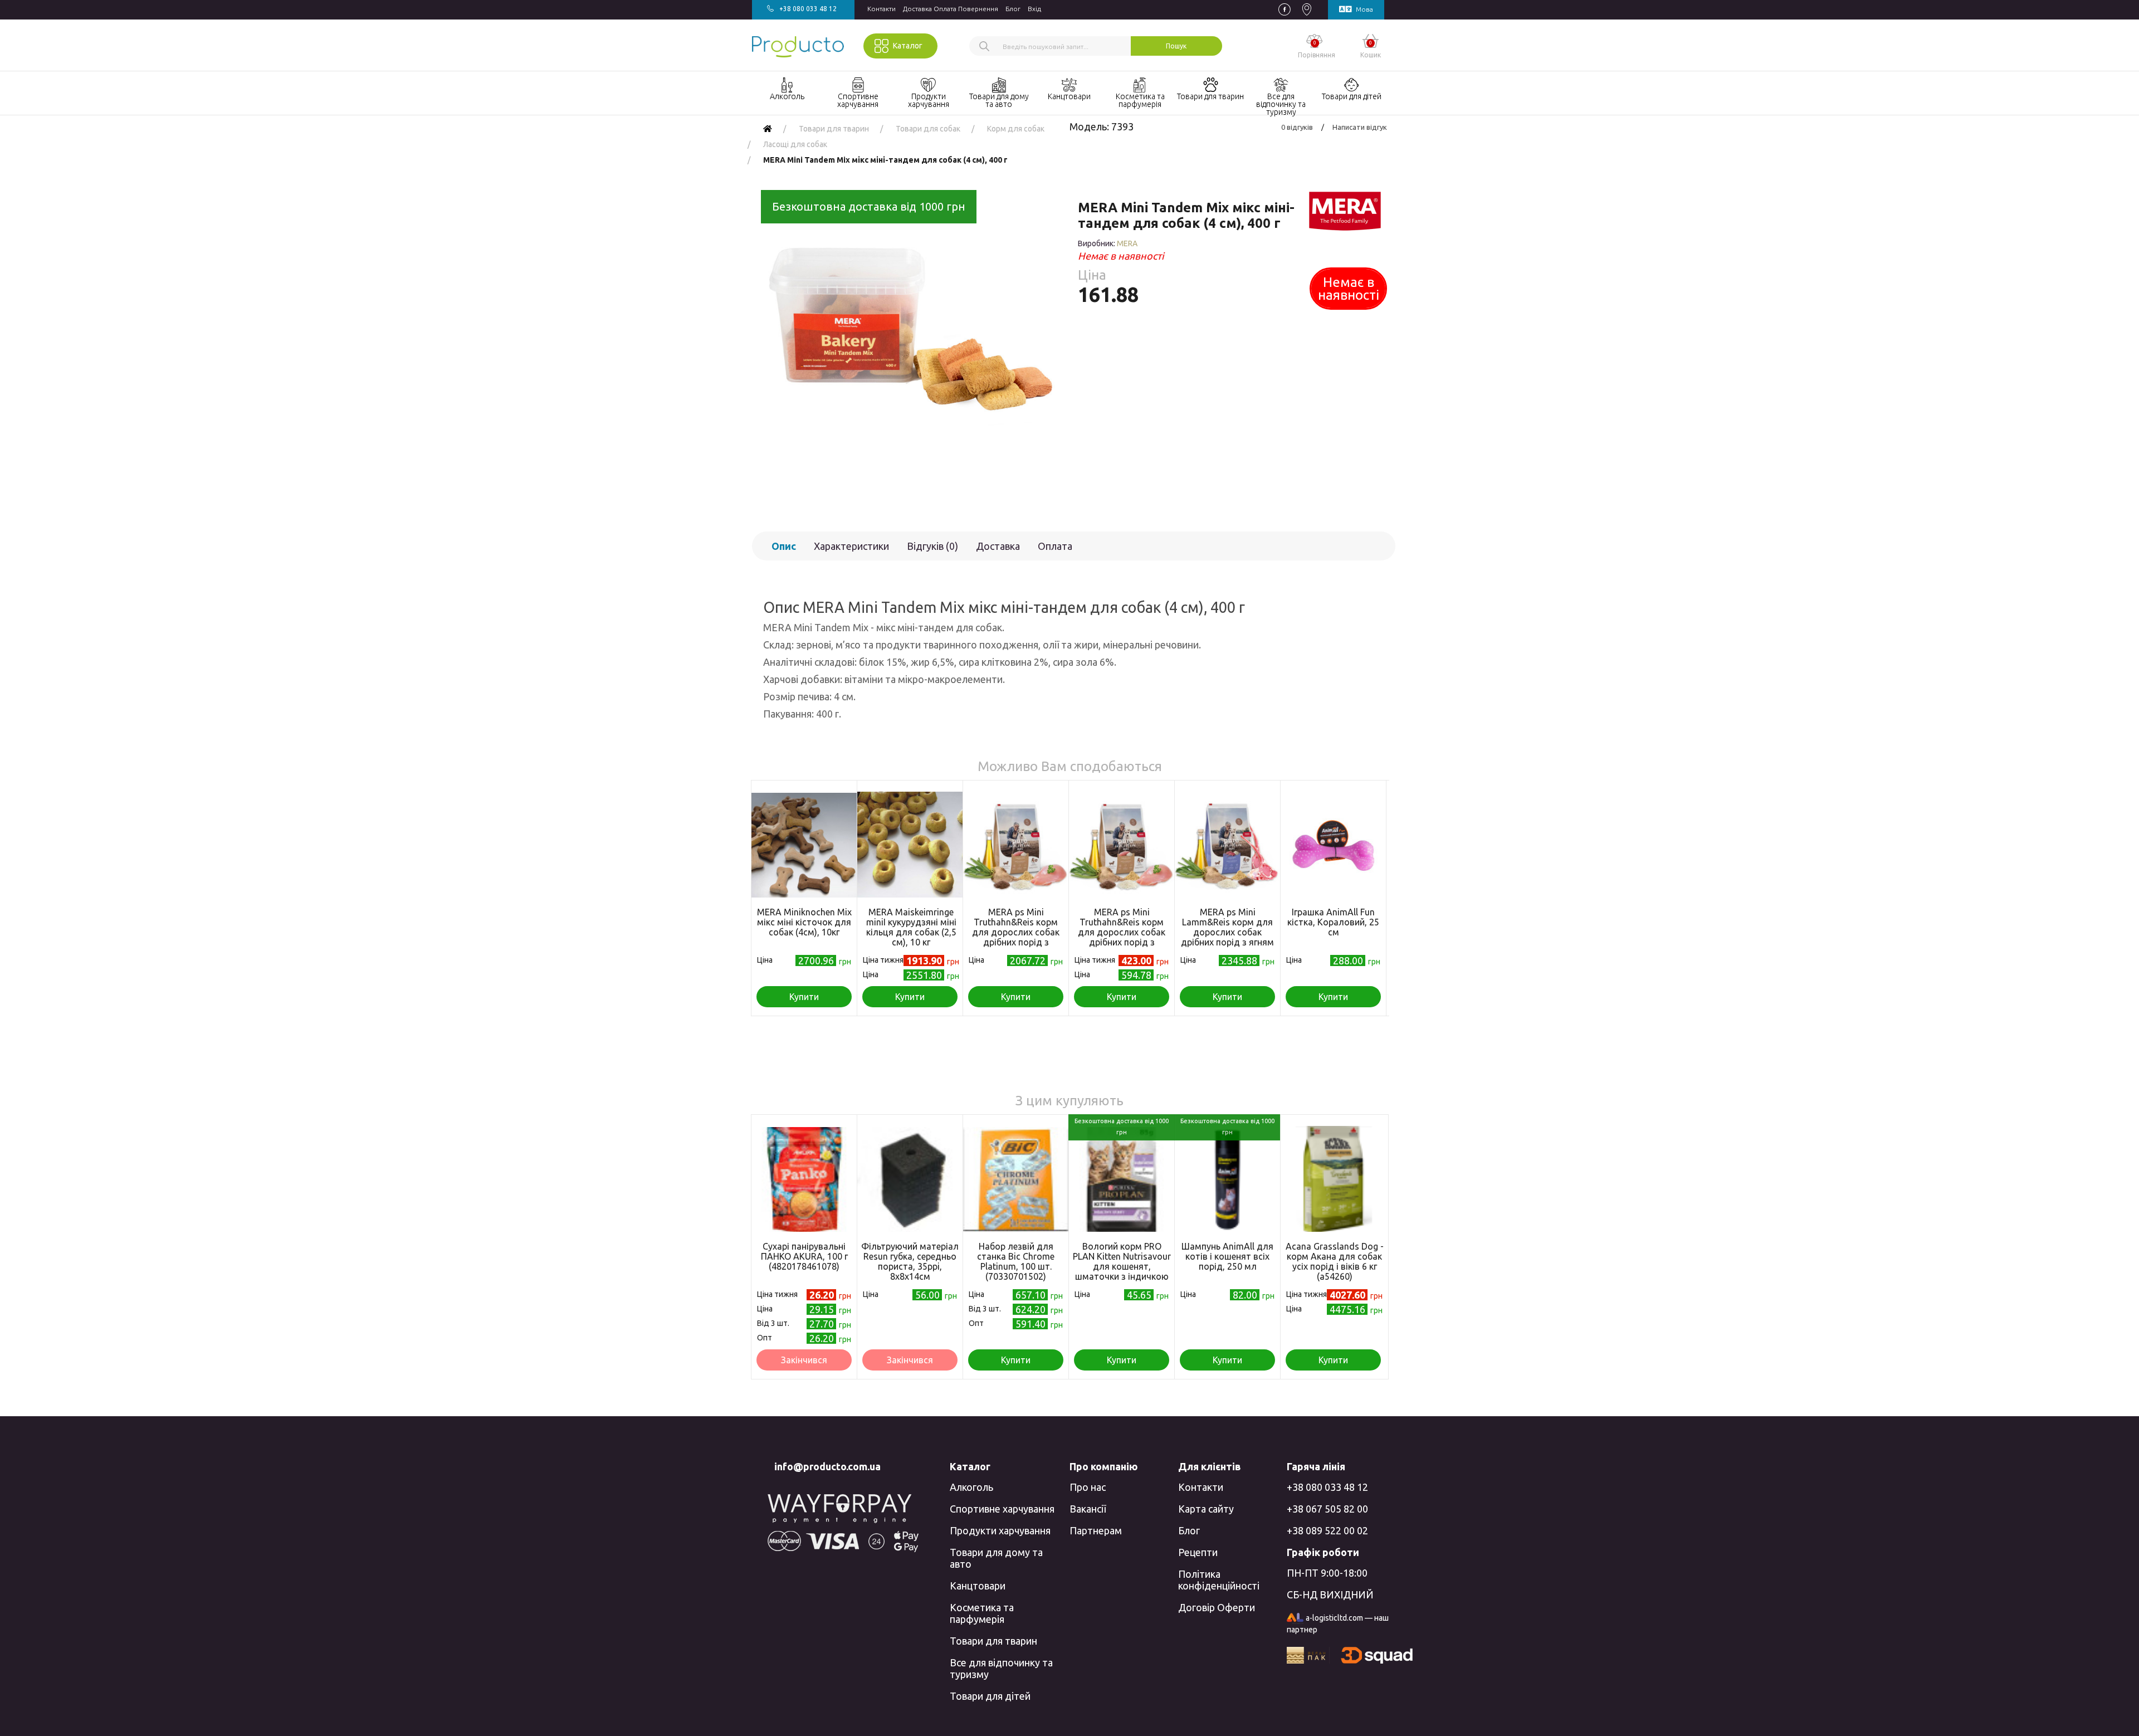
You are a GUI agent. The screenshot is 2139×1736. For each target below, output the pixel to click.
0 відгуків (1297, 127)
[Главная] (768, 129)
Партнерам (1096, 1530)
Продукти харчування (1000, 1530)
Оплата (1055, 546)
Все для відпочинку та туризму (1001, 1668)
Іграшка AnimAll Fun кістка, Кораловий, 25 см (1333, 922)
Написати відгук (1360, 127)
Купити (804, 997)
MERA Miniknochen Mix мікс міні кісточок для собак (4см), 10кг (804, 922)
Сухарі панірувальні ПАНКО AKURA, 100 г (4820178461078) (804, 1256)
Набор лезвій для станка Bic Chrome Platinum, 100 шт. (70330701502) (1016, 1261)
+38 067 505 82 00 (1327, 1509)
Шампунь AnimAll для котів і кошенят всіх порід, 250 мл (1227, 1256)
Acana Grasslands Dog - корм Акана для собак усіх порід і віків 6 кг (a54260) (1335, 1261)
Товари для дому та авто (996, 1558)
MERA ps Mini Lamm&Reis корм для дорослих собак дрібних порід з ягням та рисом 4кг (1227, 932)
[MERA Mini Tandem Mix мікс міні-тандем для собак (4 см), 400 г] (907, 338)
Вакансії (1088, 1509)
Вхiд (1034, 9)
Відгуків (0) (932, 546)
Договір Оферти (1217, 1607)
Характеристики (851, 546)
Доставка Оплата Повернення (951, 9)
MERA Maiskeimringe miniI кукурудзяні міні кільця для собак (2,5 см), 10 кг (911, 927)
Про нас (1088, 1487)
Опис (784, 546)
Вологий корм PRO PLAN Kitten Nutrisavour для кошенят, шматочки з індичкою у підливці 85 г (1122, 1266)
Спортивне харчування (1002, 1509)
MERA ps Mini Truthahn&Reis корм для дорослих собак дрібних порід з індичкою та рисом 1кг (1122, 932)
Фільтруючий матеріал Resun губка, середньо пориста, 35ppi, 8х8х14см (910, 1261)
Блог (1013, 9)
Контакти (882, 9)
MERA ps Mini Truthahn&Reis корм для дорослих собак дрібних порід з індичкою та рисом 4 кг (1016, 932)
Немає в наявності (1349, 289)
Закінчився (804, 1360)
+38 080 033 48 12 (1327, 1487)
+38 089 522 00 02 (1327, 1530)
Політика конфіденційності (1219, 1580)
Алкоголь (971, 1487)
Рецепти (1198, 1552)
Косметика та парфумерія (982, 1613)
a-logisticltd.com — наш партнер (1338, 1624)
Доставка (998, 546)
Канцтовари (978, 1586)
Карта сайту (1206, 1509)
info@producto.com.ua (827, 1466)
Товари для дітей (990, 1696)
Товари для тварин (993, 1641)
